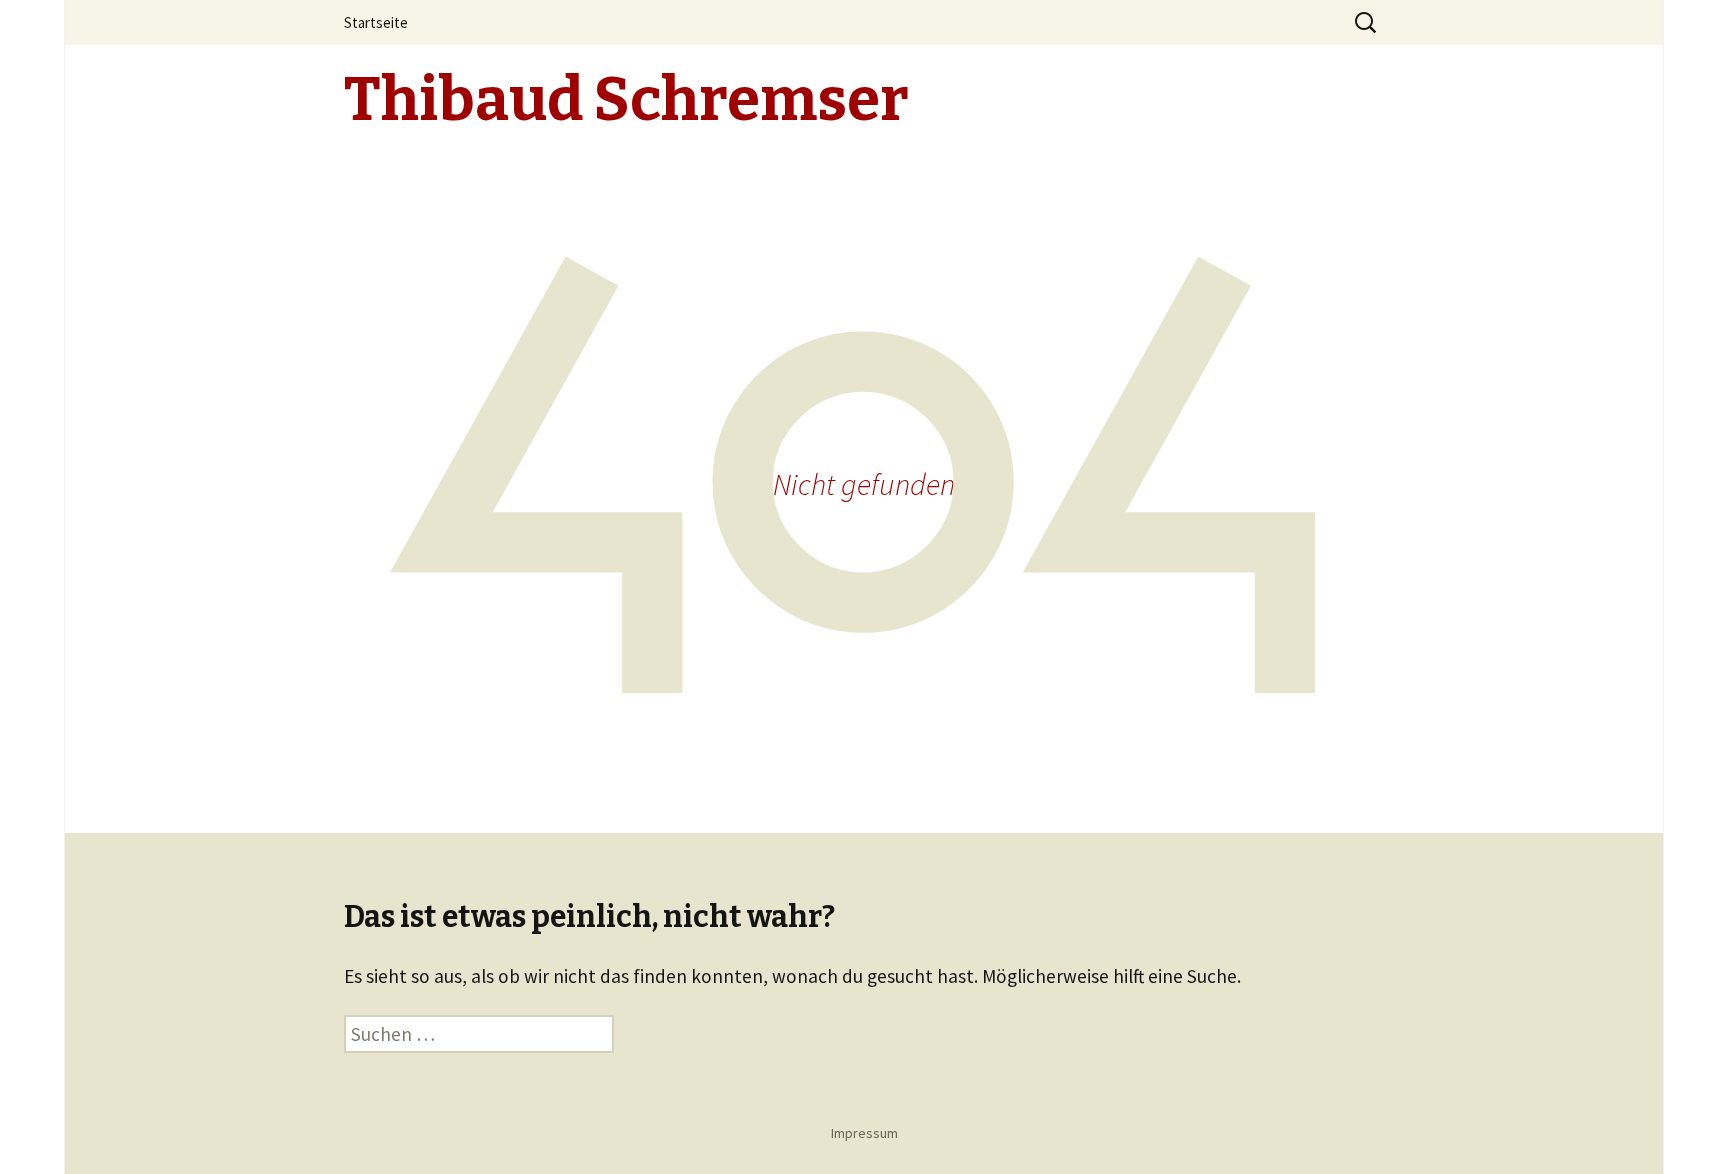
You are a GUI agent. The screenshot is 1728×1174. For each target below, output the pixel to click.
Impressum (864, 1133)
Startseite (376, 22)
